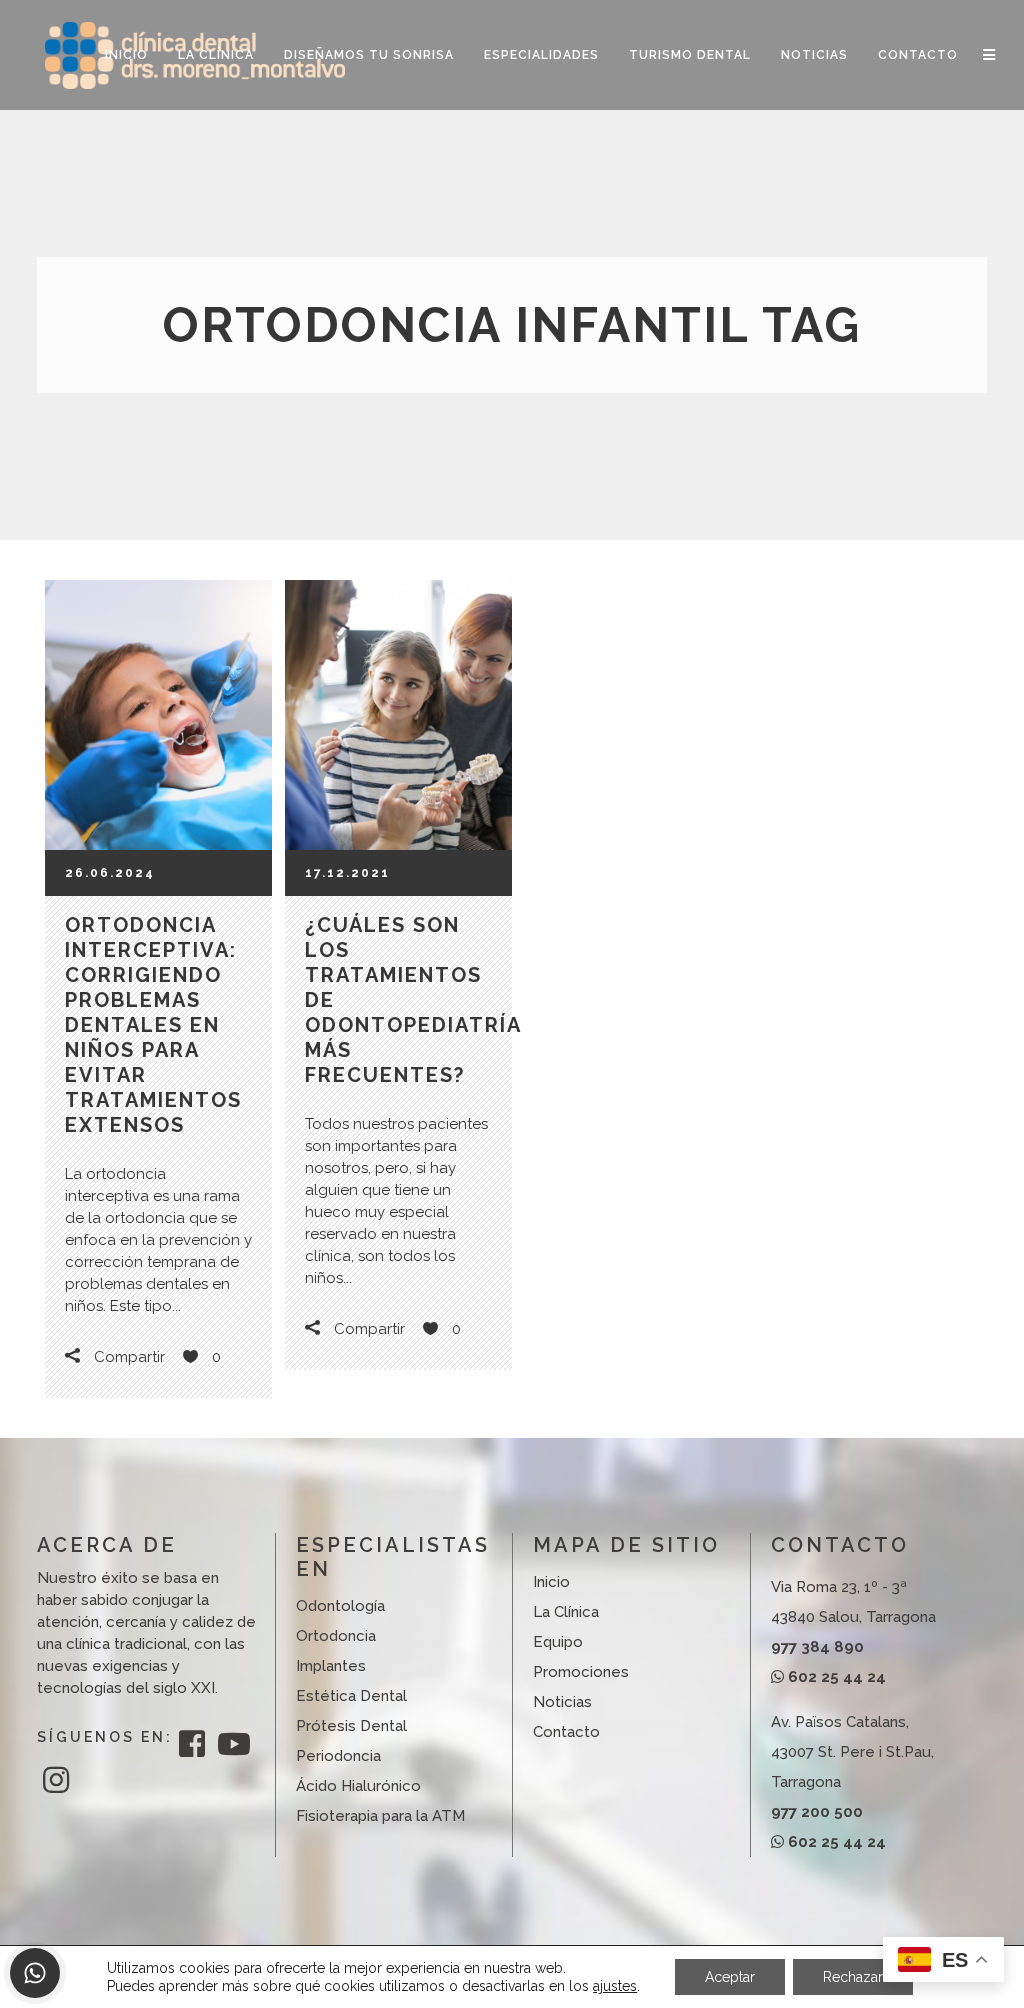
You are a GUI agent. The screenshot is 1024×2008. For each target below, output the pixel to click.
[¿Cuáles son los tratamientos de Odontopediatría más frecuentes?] (398, 715)
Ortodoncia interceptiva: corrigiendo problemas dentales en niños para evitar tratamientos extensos (153, 1025)
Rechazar (853, 1977)
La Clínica (566, 1612)
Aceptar (730, 1977)
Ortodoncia (336, 1636)
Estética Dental (351, 1696)
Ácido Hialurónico (358, 1786)
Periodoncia (338, 1756)
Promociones (581, 1672)
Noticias (562, 1702)
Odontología (340, 1606)
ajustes (615, 1986)
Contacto (566, 1732)
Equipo (558, 1642)
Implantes (331, 1666)
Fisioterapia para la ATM (380, 1816)
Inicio (551, 1582)
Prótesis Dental (351, 1726)
